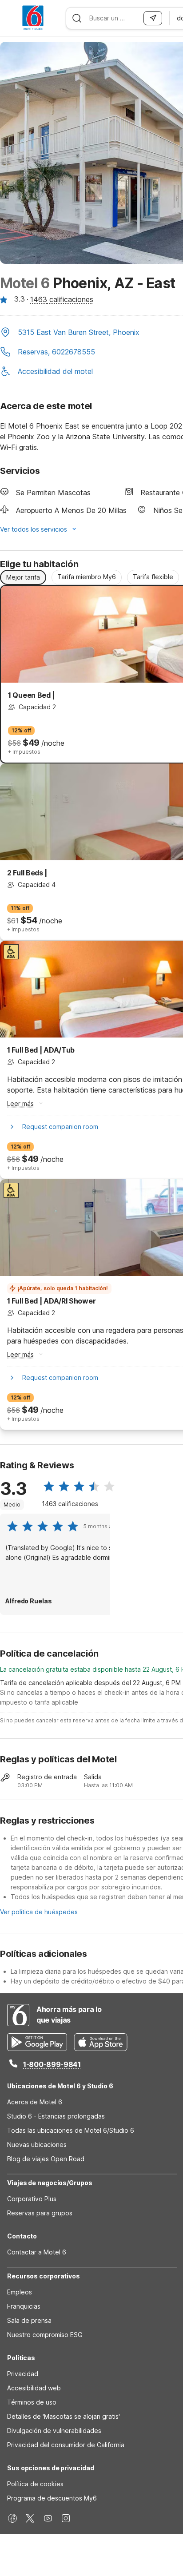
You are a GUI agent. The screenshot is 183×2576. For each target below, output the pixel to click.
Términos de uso (32, 2402)
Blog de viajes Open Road (46, 2159)
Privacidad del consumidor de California (66, 2445)
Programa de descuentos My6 (52, 2498)
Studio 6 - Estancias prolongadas (56, 2116)
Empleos (20, 2292)
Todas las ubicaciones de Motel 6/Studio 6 (71, 2130)
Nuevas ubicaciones (37, 2145)
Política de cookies (35, 2484)
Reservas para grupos (40, 2213)
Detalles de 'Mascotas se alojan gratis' (64, 2416)
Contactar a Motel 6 (37, 2252)
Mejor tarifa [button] (23, 577)
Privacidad (23, 2374)
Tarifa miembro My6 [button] (87, 577)
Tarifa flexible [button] (153, 577)
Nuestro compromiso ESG (45, 2335)
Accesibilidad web (34, 2388)
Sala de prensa (29, 2320)
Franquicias (24, 2306)
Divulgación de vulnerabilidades (54, 2431)
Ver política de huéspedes (39, 1912)
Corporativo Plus (32, 2199)
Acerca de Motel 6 (35, 2102)
